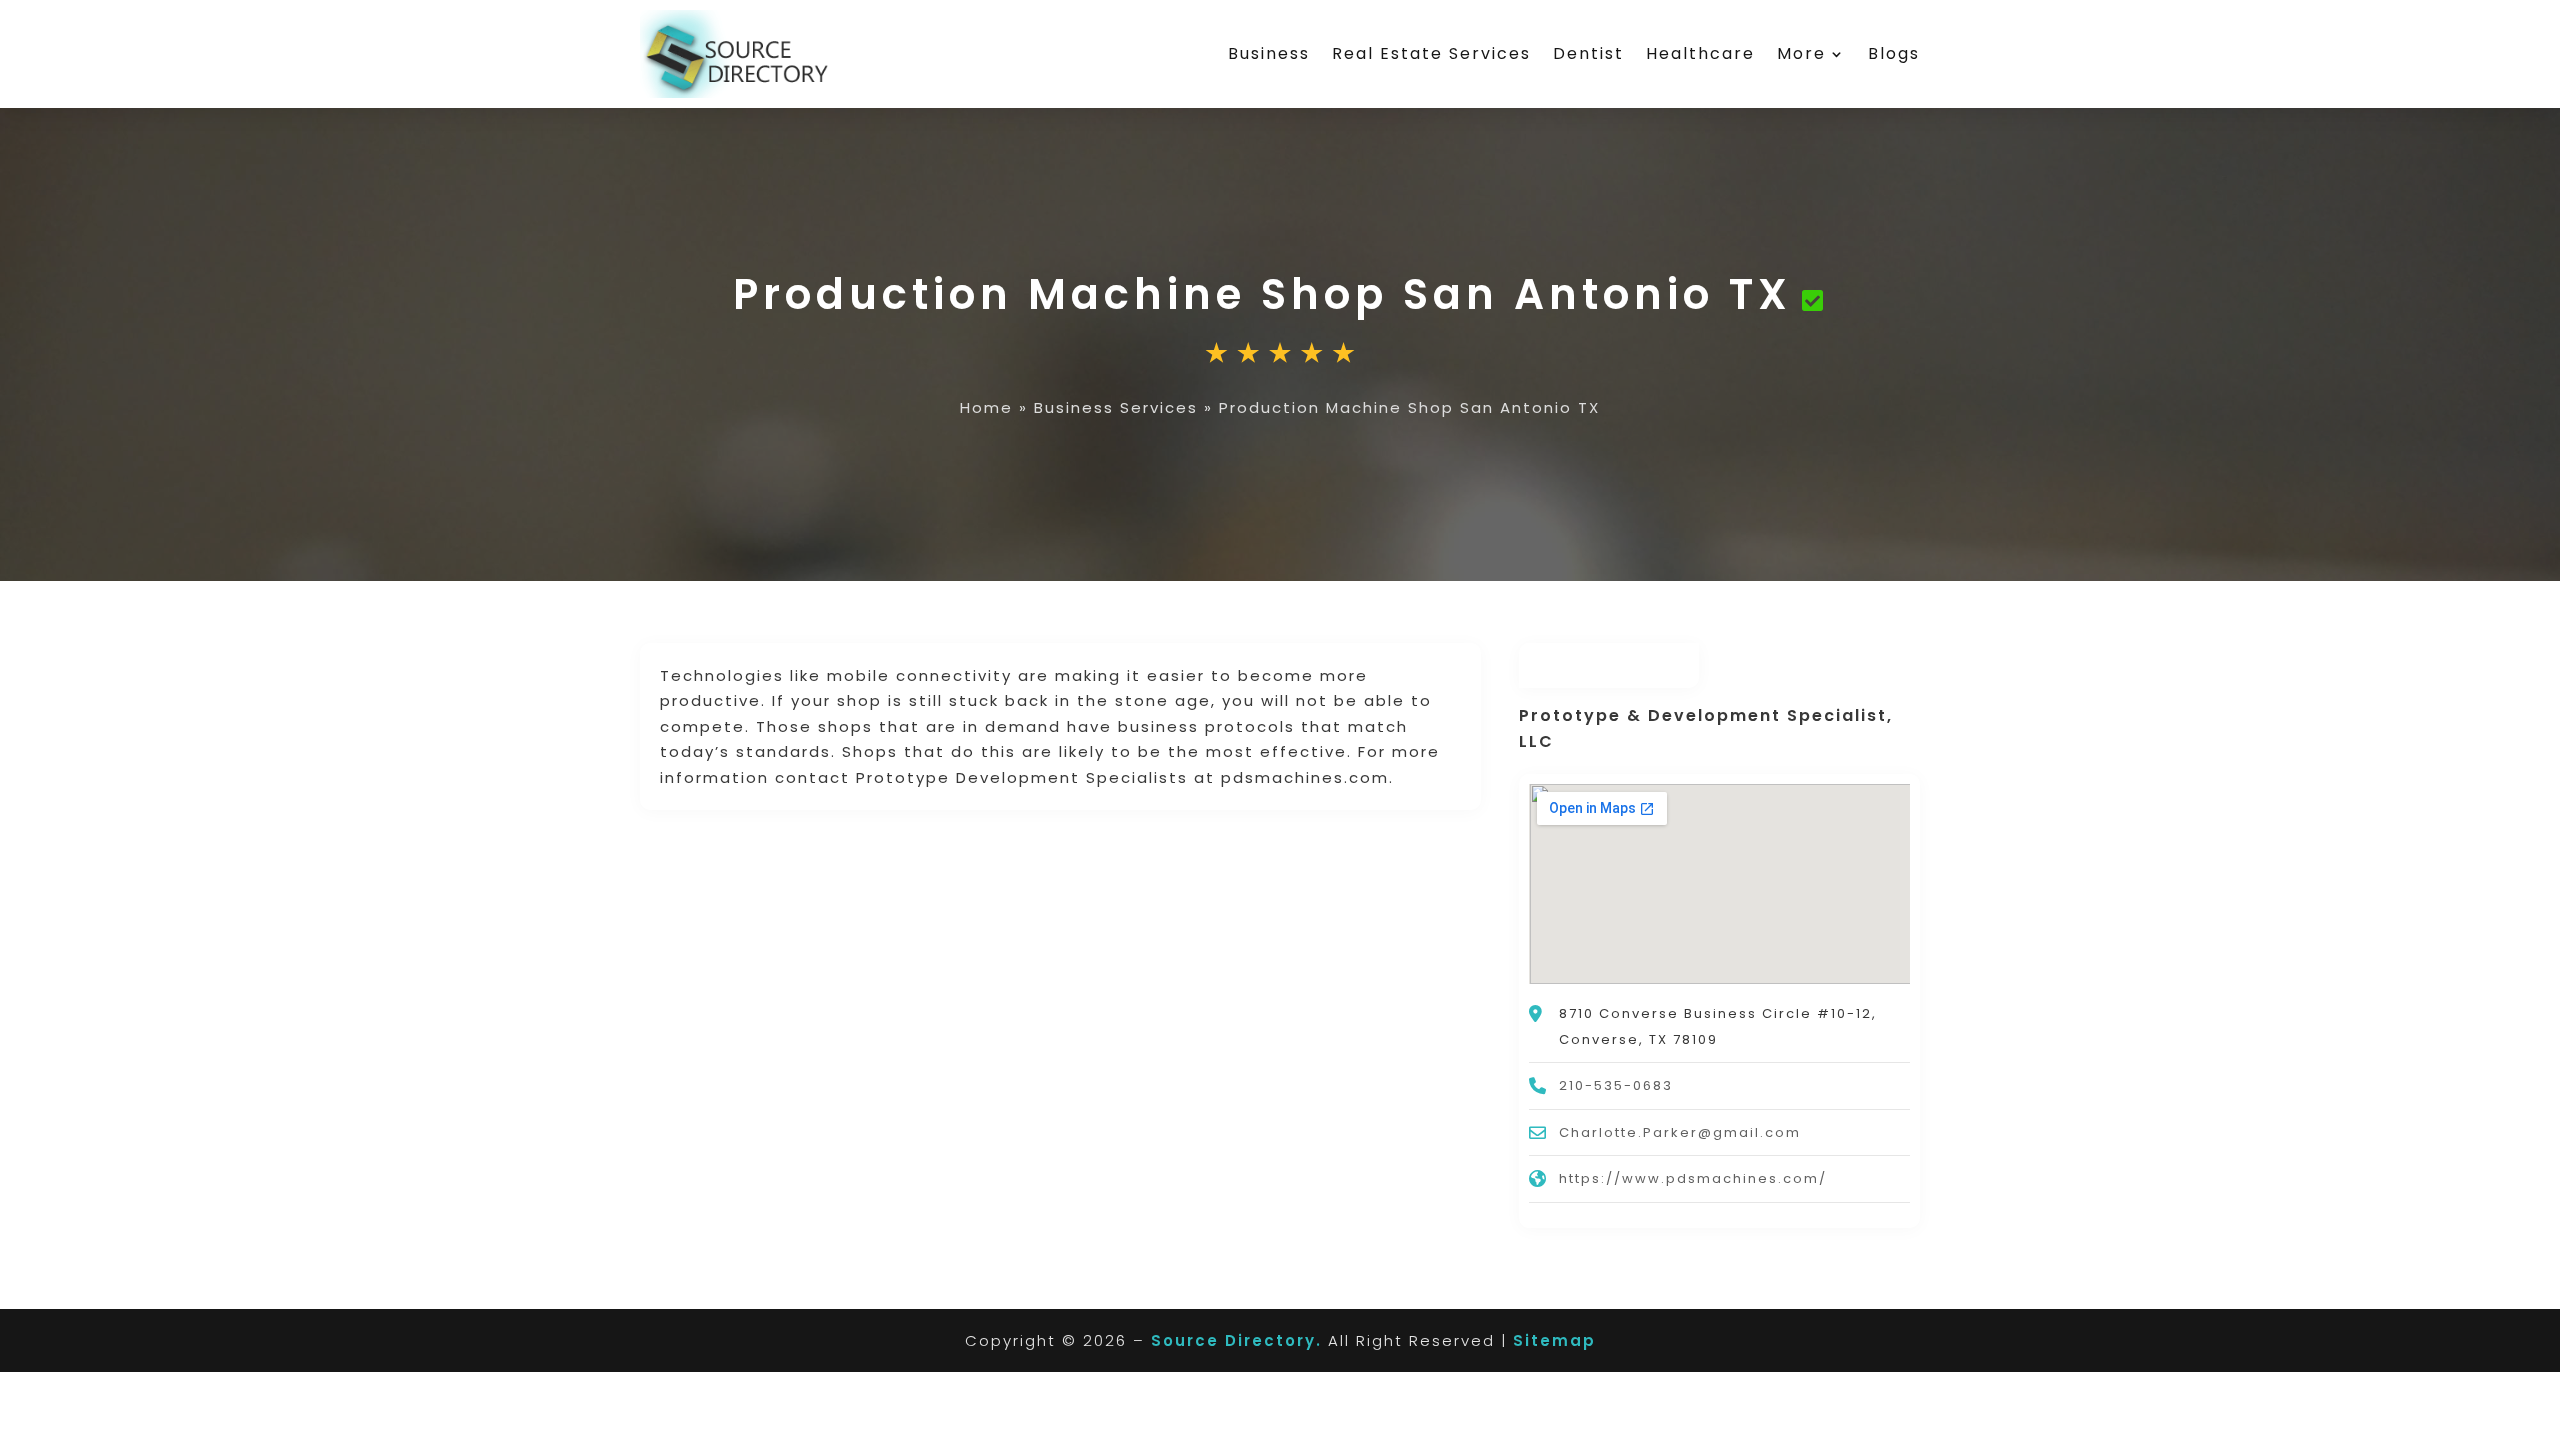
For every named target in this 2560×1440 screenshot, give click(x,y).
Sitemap (1554, 1340)
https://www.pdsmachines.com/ (1693, 1178)
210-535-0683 (1616, 1085)
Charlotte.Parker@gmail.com (1680, 1132)
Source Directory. (1236, 1340)
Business (1269, 53)
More (1801, 53)
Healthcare (1700, 53)
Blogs (1894, 53)
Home (986, 407)
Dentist (1588, 53)
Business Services (1116, 407)
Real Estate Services (1431, 53)
